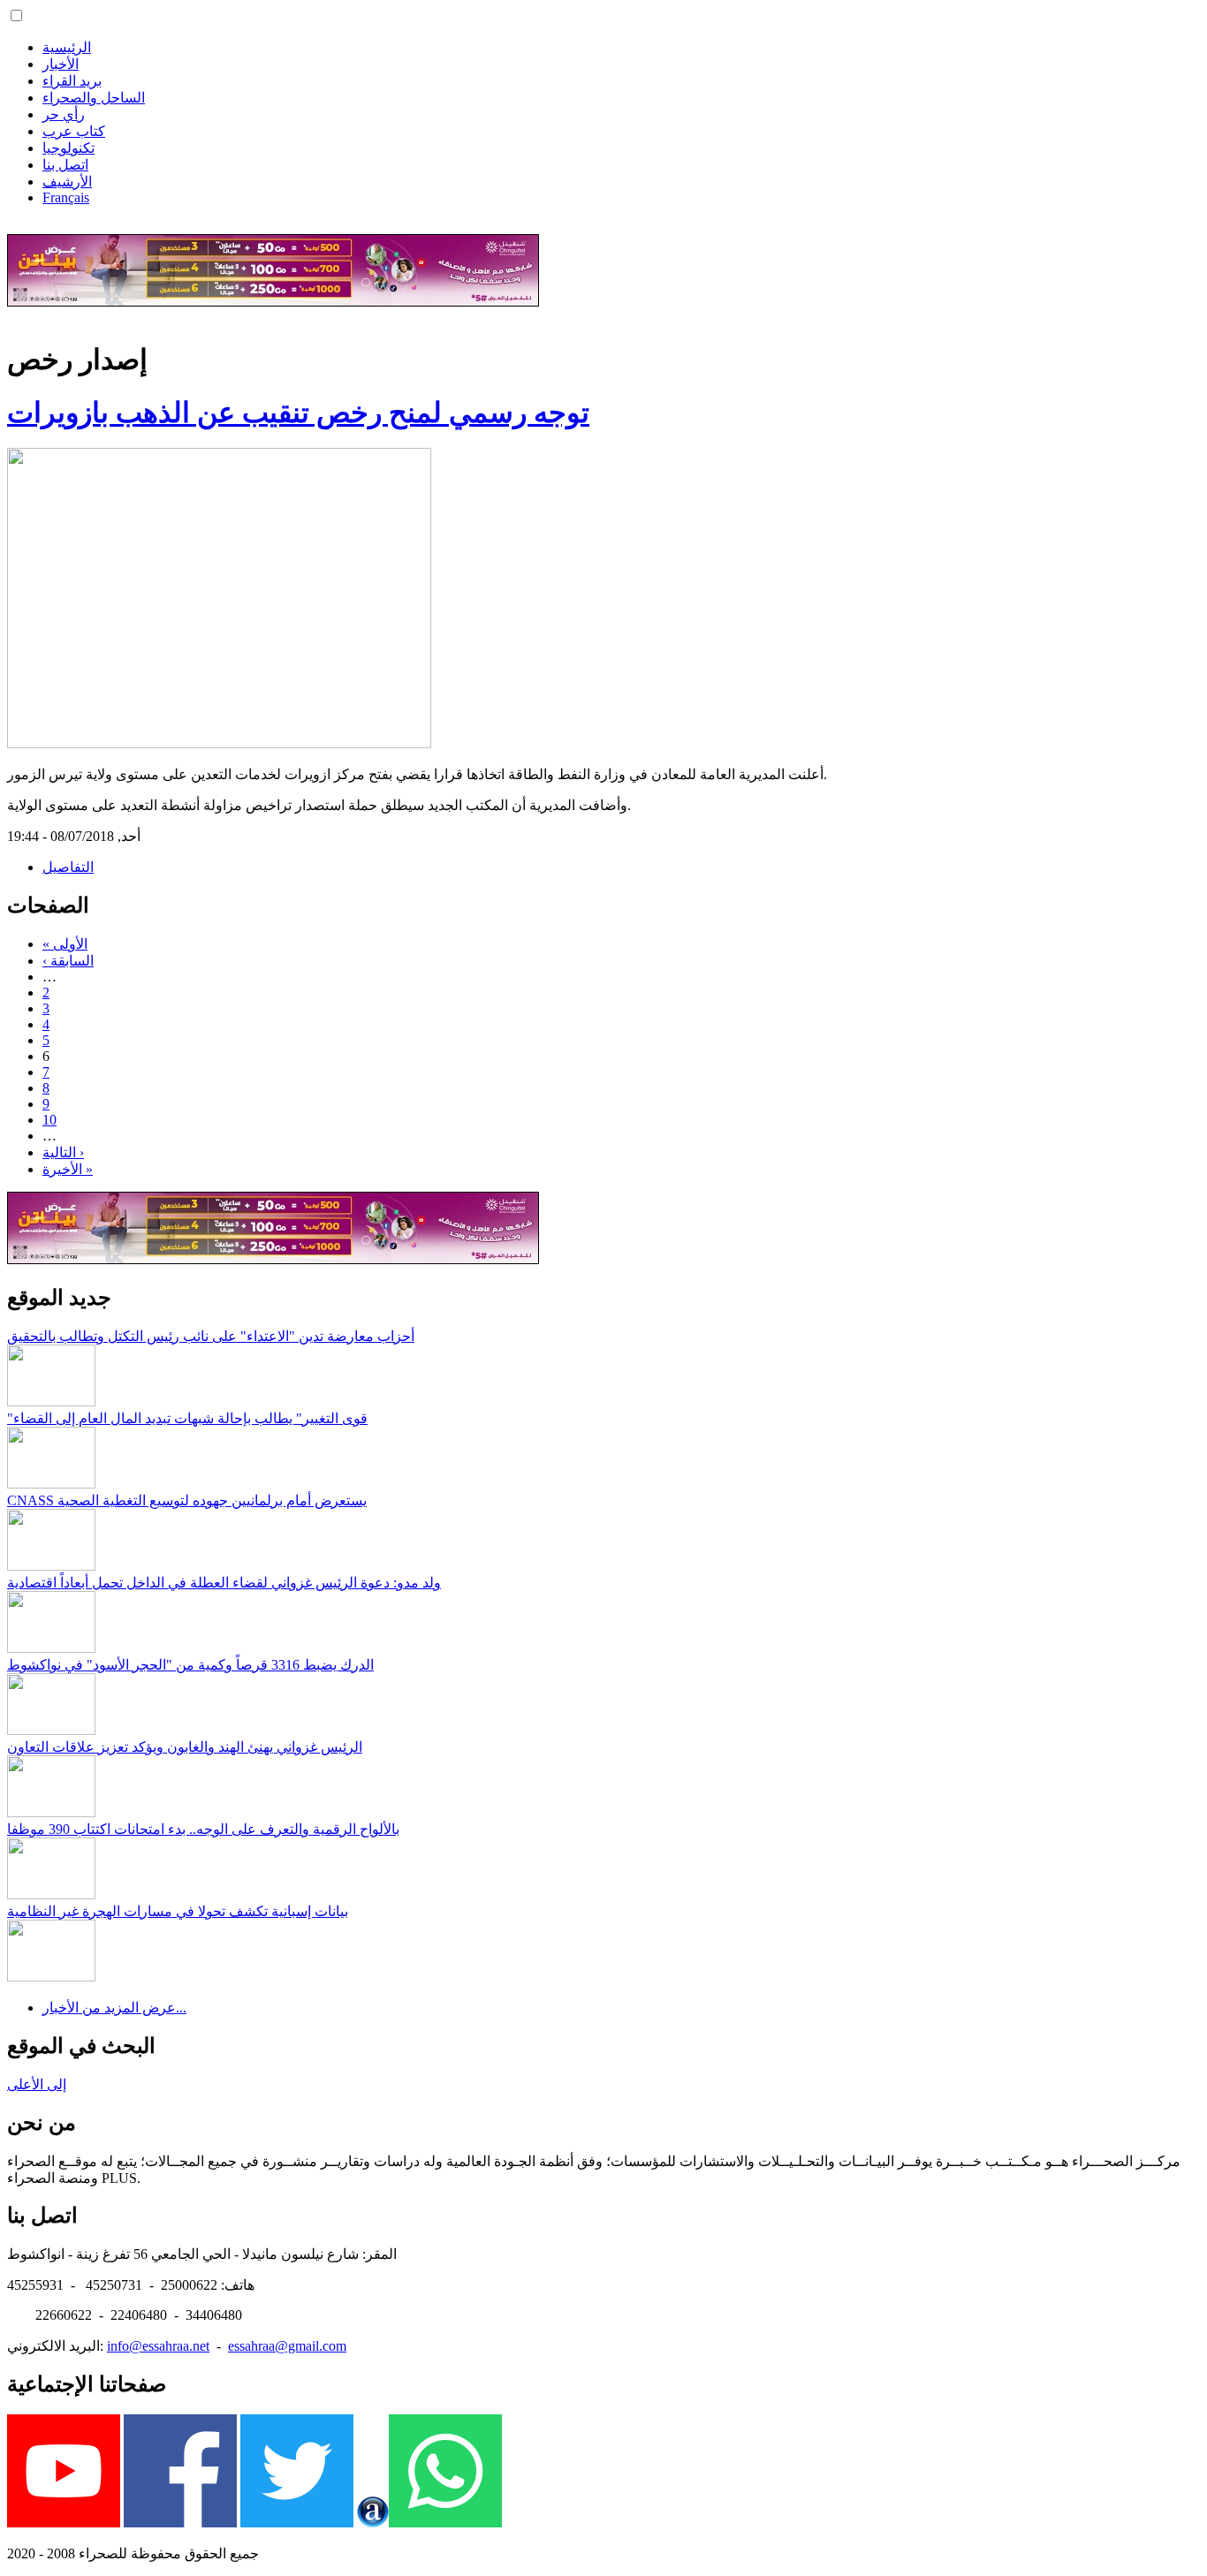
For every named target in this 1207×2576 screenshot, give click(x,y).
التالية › (63, 1152)
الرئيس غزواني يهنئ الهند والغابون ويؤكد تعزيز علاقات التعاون (185, 1747)
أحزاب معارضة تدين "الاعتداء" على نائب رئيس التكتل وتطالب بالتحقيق (211, 1336)
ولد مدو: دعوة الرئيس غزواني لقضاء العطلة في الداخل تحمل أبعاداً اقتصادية (224, 1583)
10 (49, 1120)
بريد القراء (72, 81)
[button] (16, 15)
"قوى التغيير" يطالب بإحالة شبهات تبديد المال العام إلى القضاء (187, 1418)
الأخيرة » (68, 1169)
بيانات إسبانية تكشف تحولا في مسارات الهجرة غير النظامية (178, 1911)
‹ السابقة (68, 961)
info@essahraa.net (158, 2346)
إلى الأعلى (37, 2084)
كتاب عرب (74, 131)
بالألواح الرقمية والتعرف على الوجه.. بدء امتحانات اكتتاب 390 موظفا (203, 1829)
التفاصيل (68, 867)
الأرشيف (67, 182)
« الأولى (65, 944)
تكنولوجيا (68, 148)
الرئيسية (67, 47)
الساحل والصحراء (94, 98)
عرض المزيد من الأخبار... (114, 2008)
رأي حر (64, 114)
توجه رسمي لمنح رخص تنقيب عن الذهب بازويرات (298, 413)
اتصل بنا (65, 165)
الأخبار (61, 64)
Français (66, 197)
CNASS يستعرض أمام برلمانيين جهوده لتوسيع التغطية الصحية (187, 1500)
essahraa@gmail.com (287, 2346)
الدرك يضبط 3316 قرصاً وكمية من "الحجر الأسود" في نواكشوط (190, 1665)
